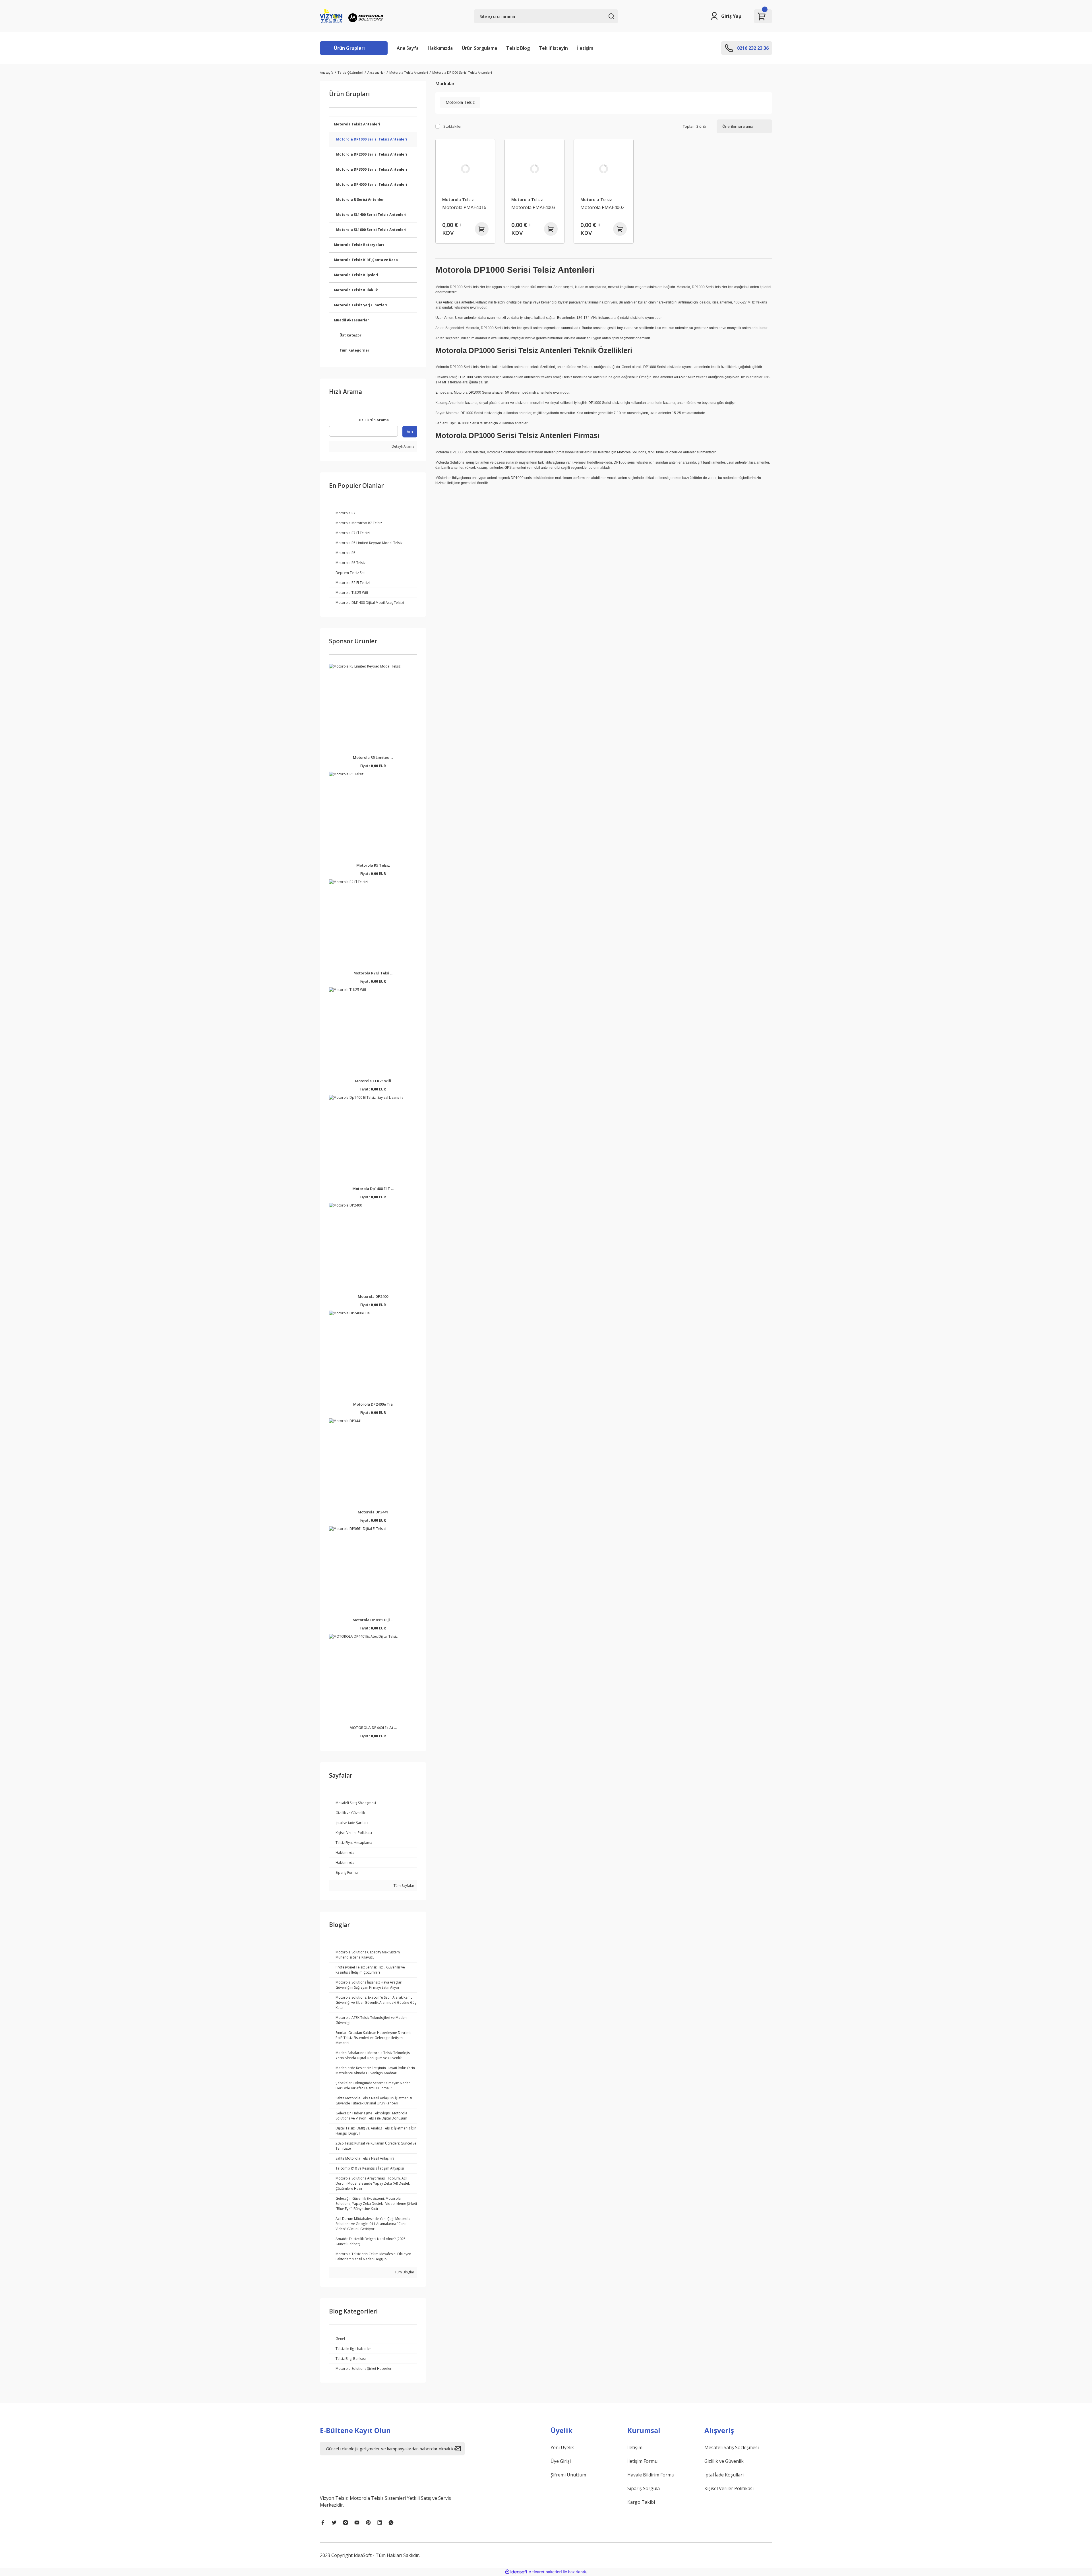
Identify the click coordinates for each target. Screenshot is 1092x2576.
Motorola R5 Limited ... (373, 757)
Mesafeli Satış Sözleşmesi (732, 2447)
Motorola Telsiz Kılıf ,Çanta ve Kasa (366, 260)
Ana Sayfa (408, 48)
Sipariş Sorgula (644, 2488)
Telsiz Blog (518, 48)
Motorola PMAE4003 (533, 207)
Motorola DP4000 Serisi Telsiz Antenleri (372, 184)
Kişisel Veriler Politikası (729, 2488)
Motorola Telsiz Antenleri (357, 124)
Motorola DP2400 (373, 1296)
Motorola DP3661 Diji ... (373, 1620)
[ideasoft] (516, 2572)
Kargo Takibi (641, 2502)
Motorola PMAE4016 (464, 207)
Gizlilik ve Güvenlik (724, 2461)
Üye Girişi (561, 2461)
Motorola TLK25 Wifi (373, 1081)
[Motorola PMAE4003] (534, 169)
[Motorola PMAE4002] (604, 169)
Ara (410, 432)
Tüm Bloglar (404, 2272)
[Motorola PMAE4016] (465, 169)
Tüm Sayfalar (404, 1886)
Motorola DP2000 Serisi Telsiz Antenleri (372, 154)
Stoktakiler (453, 126)
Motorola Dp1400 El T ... (373, 1189)
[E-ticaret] (545, 2572)
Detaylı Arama (403, 446)
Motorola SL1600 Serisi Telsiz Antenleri (371, 230)
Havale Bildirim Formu (651, 2475)
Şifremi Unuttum (568, 2475)
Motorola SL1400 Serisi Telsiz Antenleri (371, 215)
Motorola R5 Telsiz (373, 865)
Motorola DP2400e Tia (373, 1404)
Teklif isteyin (553, 48)
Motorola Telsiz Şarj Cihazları (361, 305)
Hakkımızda (440, 48)
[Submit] (460, 2449)
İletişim (585, 48)
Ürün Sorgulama (479, 48)
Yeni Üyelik (562, 2447)
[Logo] (353, 16)
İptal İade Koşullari (724, 2475)
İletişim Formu (642, 2461)
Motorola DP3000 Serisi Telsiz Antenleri (372, 169)
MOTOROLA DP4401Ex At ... (373, 1728)
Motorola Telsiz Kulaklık (356, 290)
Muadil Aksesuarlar (351, 320)
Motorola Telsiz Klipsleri (356, 275)
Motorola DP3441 (373, 1512)
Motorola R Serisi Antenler (360, 200)
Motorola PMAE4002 (602, 207)
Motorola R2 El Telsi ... (373, 973)
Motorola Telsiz (458, 200)
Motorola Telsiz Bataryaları (359, 245)
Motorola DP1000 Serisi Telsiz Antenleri (462, 72)
